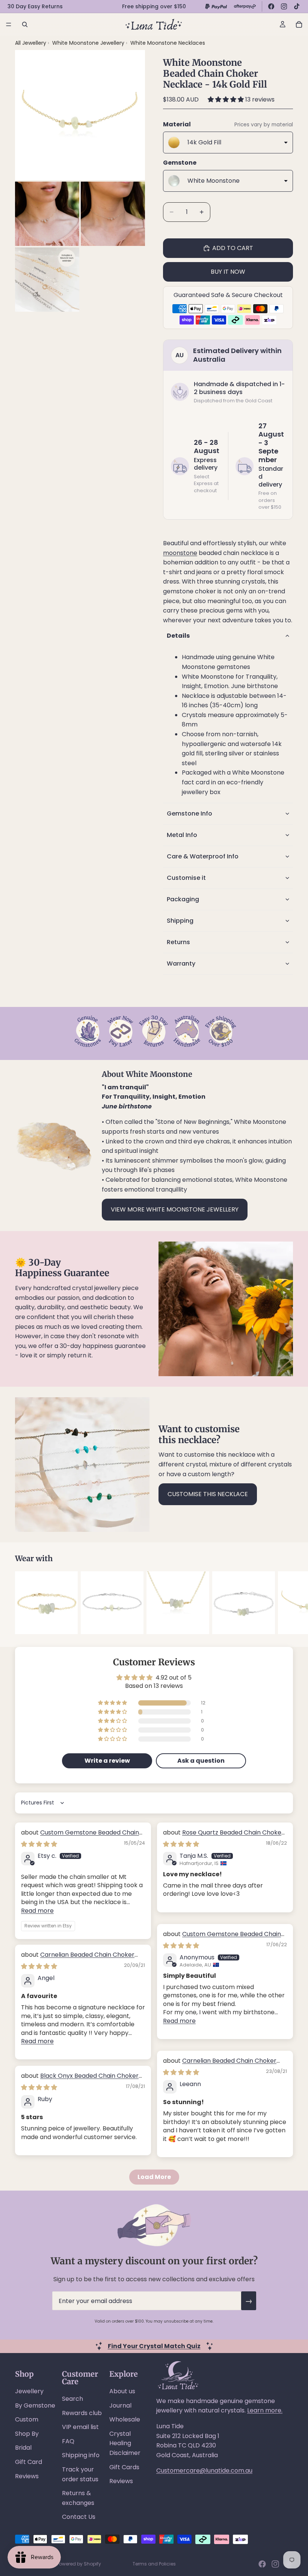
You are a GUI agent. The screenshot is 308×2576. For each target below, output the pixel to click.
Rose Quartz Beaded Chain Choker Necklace (223, 1837)
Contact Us (79, 2517)
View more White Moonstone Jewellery (175, 1209)
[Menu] (9, 24)
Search (72, 2399)
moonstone (180, 553)
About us (122, 2391)
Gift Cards (124, 2467)
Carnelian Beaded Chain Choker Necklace (78, 1959)
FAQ (68, 2441)
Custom (27, 2419)
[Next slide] (285, 1603)
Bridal (23, 2448)
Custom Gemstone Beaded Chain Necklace (80, 1837)
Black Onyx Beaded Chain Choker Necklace (80, 2080)
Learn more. (265, 2410)
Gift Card (29, 2462)
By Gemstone (35, 2405)
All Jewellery (31, 43)
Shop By (27, 2434)
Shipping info (81, 2455)
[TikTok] (297, 6)
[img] (39, 1844)
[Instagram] (284, 6)
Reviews (27, 2476)
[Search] (25, 24)
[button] (226, 99)
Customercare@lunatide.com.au (204, 2471)
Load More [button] (154, 2177)
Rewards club (82, 2413)
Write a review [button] (107, 1761)
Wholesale (125, 2419)
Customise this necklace (208, 1494)
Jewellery (29, 2391)
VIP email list (80, 2427)
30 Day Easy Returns (35, 6)
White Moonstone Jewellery (89, 43)
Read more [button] (37, 1911)
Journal (120, 2405)
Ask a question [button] (201, 1761)
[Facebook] (271, 6)
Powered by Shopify (79, 2564)
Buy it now (228, 272)
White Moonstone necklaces (168, 43)
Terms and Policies (154, 2564)
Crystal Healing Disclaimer (125, 2443)
